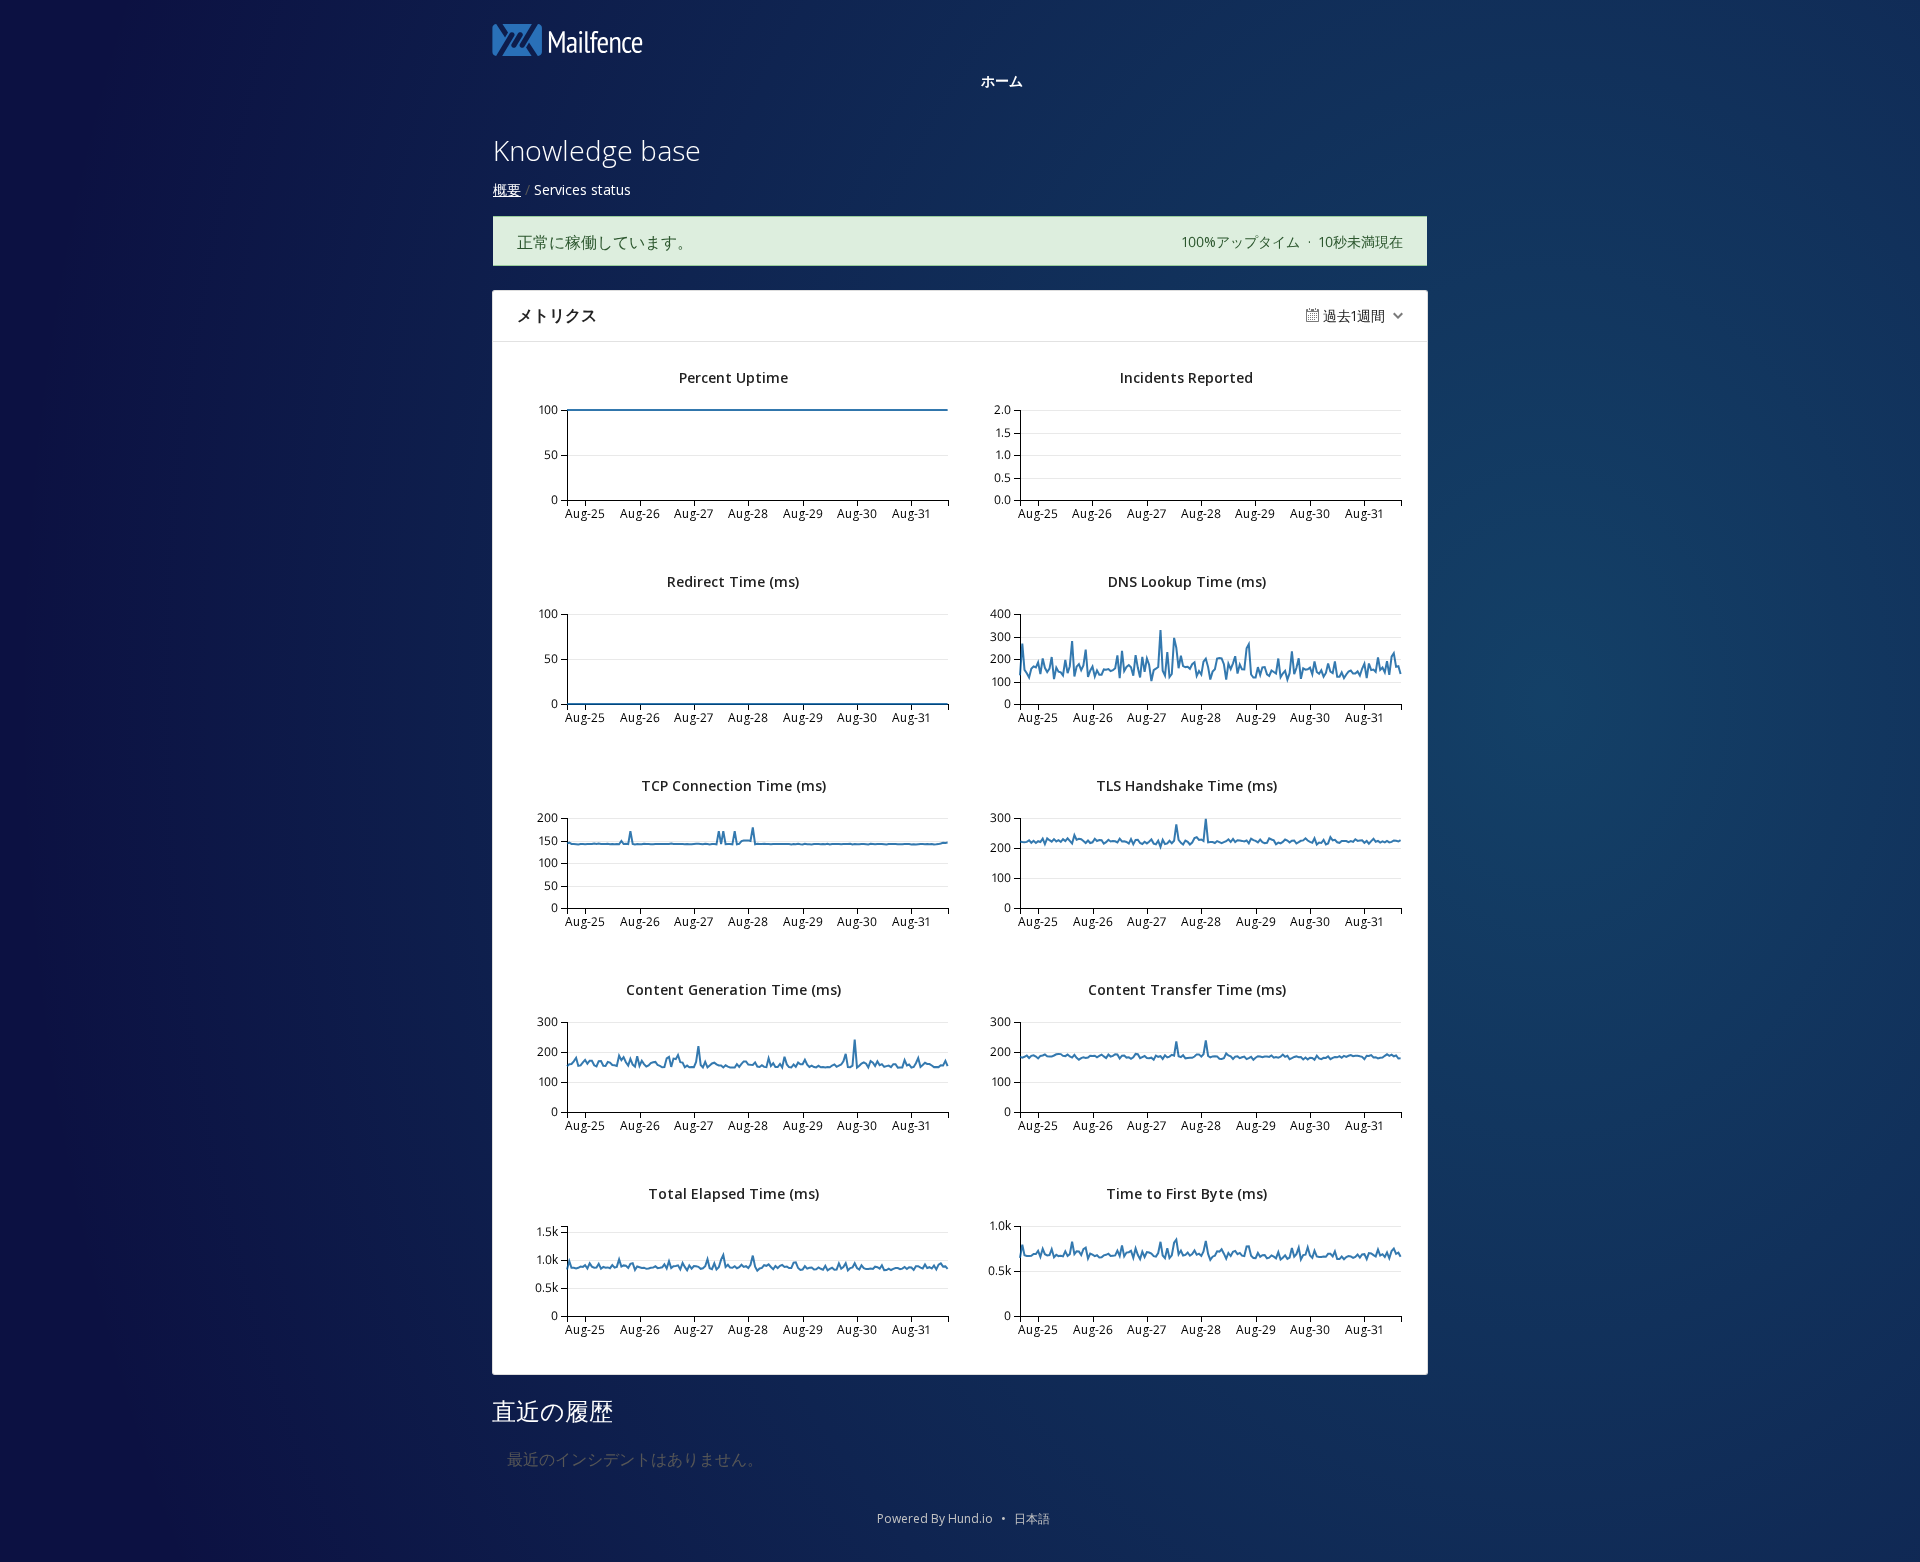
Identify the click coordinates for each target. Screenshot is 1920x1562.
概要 (507, 189)
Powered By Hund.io (935, 1518)
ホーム (1002, 80)
